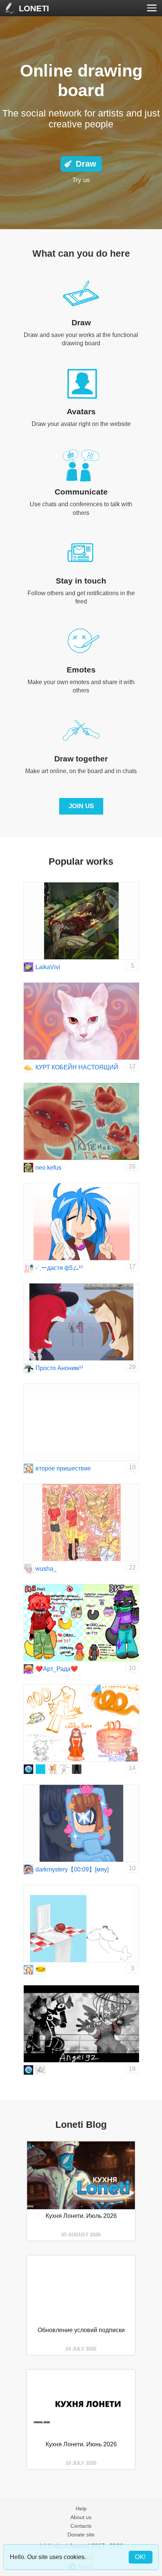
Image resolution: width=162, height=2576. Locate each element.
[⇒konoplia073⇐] (40, 2070)
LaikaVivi (48, 967)
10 (132, 1467)
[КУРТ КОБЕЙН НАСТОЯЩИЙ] (28, 1067)
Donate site (81, 2535)
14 (132, 1768)
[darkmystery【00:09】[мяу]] (28, 1869)
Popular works (81, 861)
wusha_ (46, 1569)
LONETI (34, 8)
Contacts (81, 2526)
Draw (86, 164)
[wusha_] (28, 1569)
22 (132, 1568)
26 (132, 1166)
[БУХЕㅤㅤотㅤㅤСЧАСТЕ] (65, 1769)
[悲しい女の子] (40, 1970)
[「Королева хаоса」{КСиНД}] (28, 1769)
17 (132, 1267)
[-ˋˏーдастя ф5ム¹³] (28, 1268)
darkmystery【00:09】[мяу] (72, 1869)
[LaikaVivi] (28, 967)
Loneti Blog (81, 2124)
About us (81, 2517)
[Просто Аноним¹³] (28, 1368)
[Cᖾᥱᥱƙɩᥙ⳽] (77, 1769)
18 (132, 2069)
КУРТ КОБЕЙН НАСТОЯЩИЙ (77, 1067)
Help (81, 2509)
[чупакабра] (40, 1769)
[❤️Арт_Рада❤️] (28, 1669)
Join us (81, 806)
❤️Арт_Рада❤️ (57, 1669)
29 (132, 1367)
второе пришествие (63, 1468)
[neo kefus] (28, 1168)
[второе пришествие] (28, 1468)
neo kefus (48, 1168)
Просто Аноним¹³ (59, 1368)
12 (132, 1066)
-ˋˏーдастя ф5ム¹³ (59, 1268)
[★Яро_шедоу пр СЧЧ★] (53, 1769)
